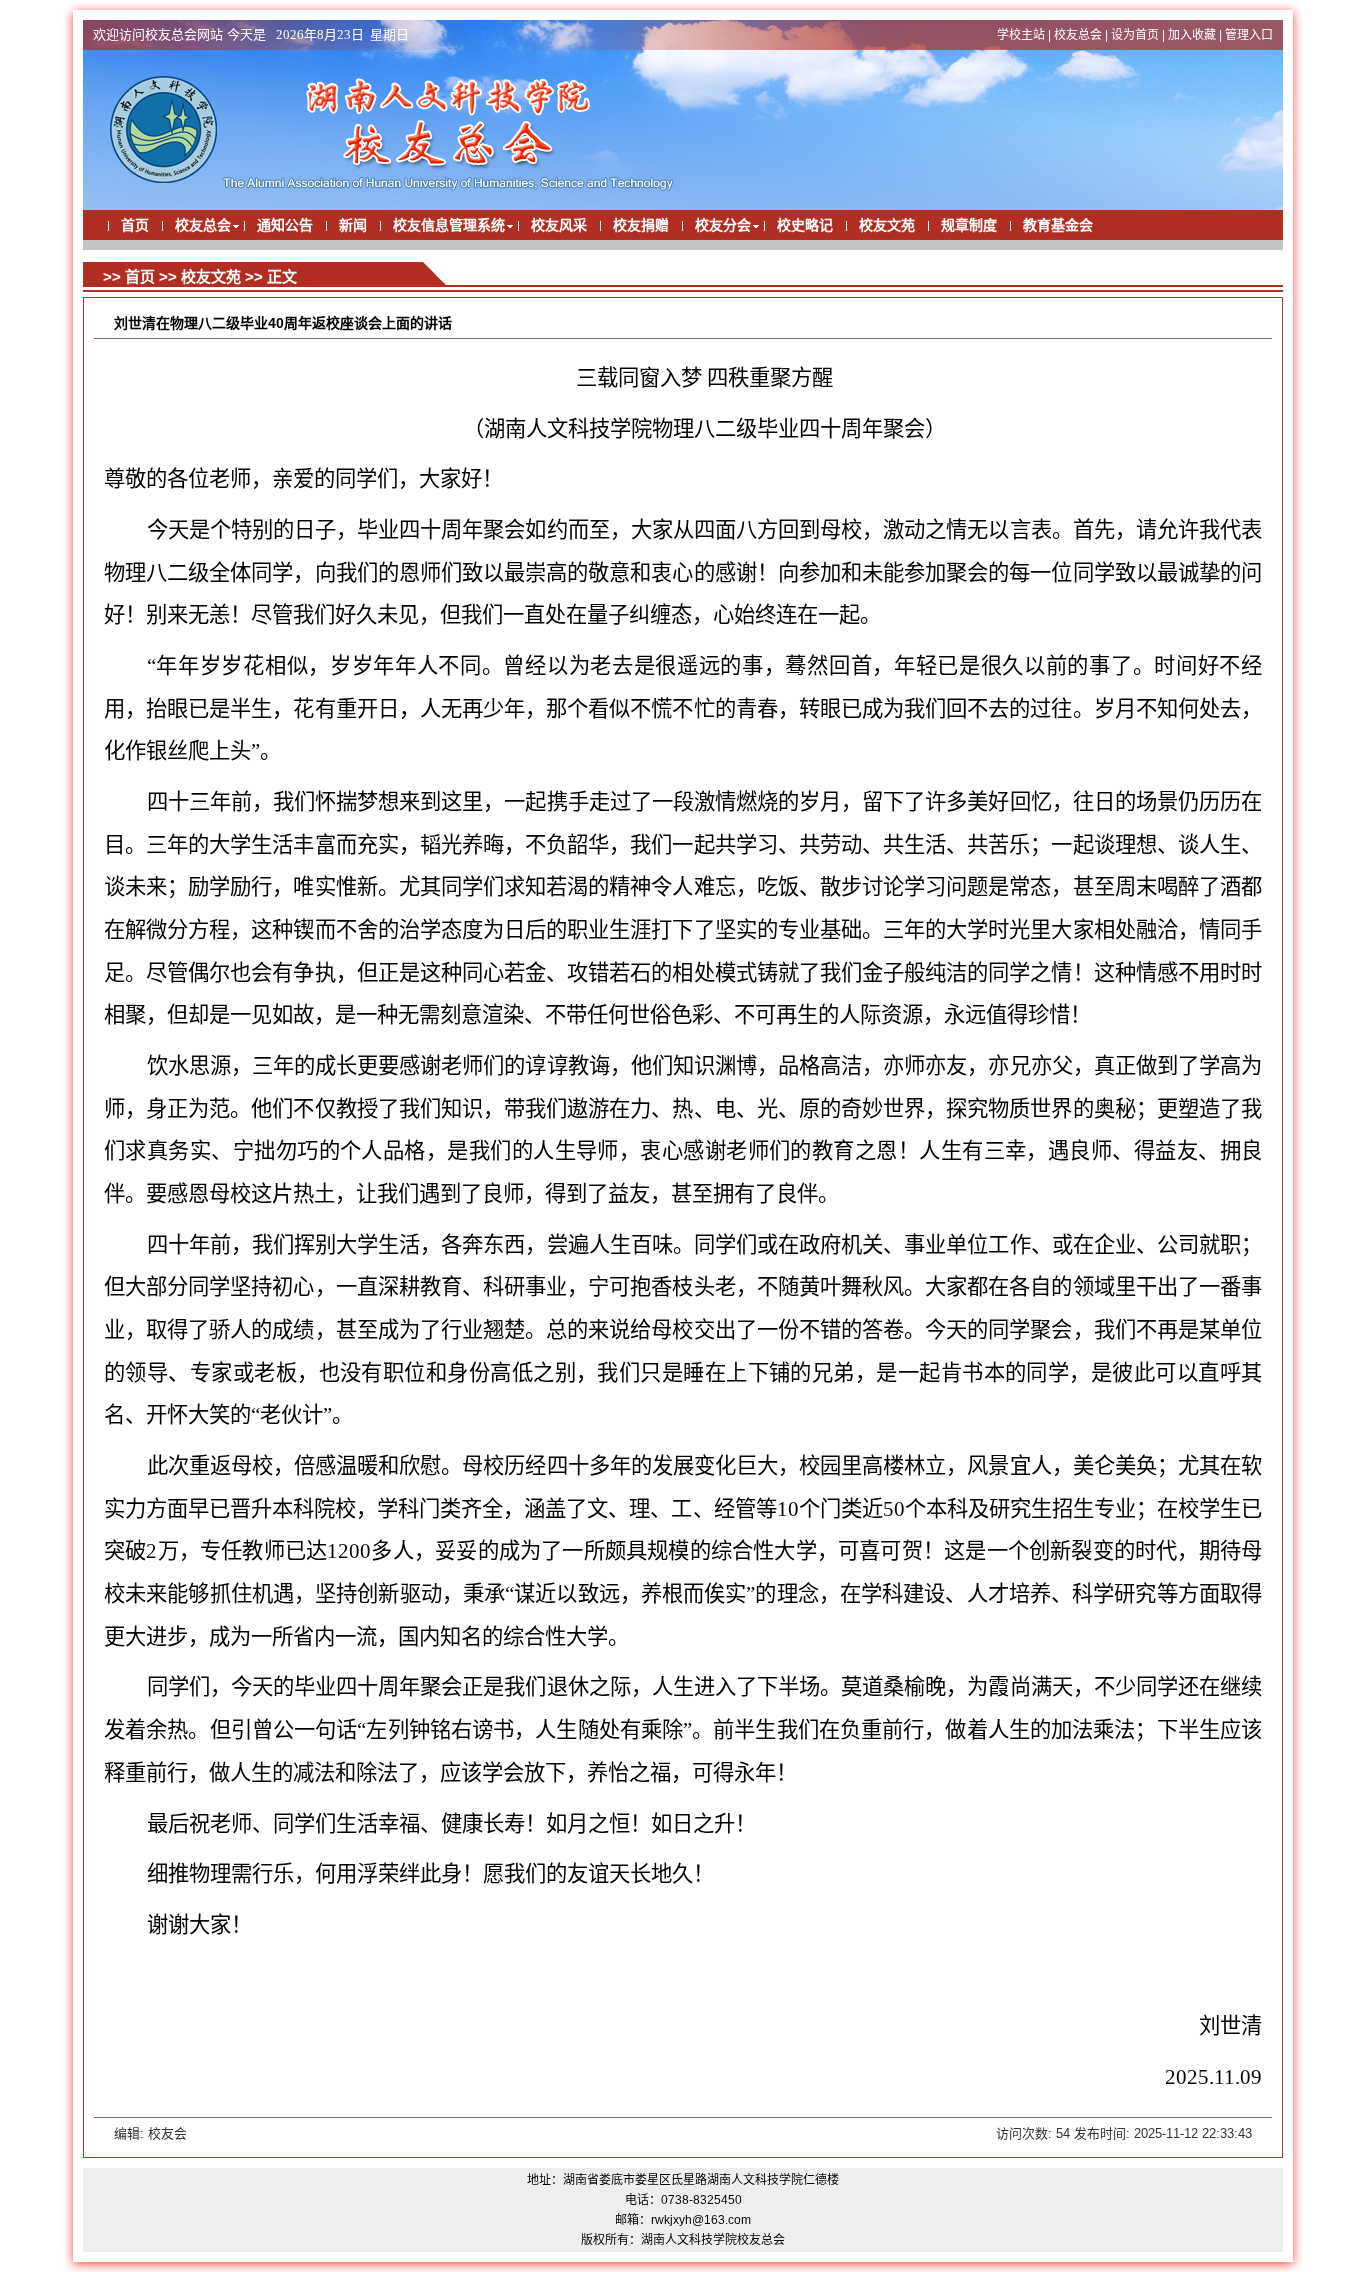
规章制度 (969, 225)
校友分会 (723, 225)
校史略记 (805, 225)
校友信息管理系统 (449, 225)
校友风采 (559, 225)
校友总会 (1078, 35)
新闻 (353, 225)
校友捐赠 (641, 225)
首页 (135, 225)
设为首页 (1135, 35)
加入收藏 (1192, 35)
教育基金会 (1058, 225)
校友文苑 (887, 225)
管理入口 (1249, 35)
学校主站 (1021, 35)
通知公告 (285, 225)
